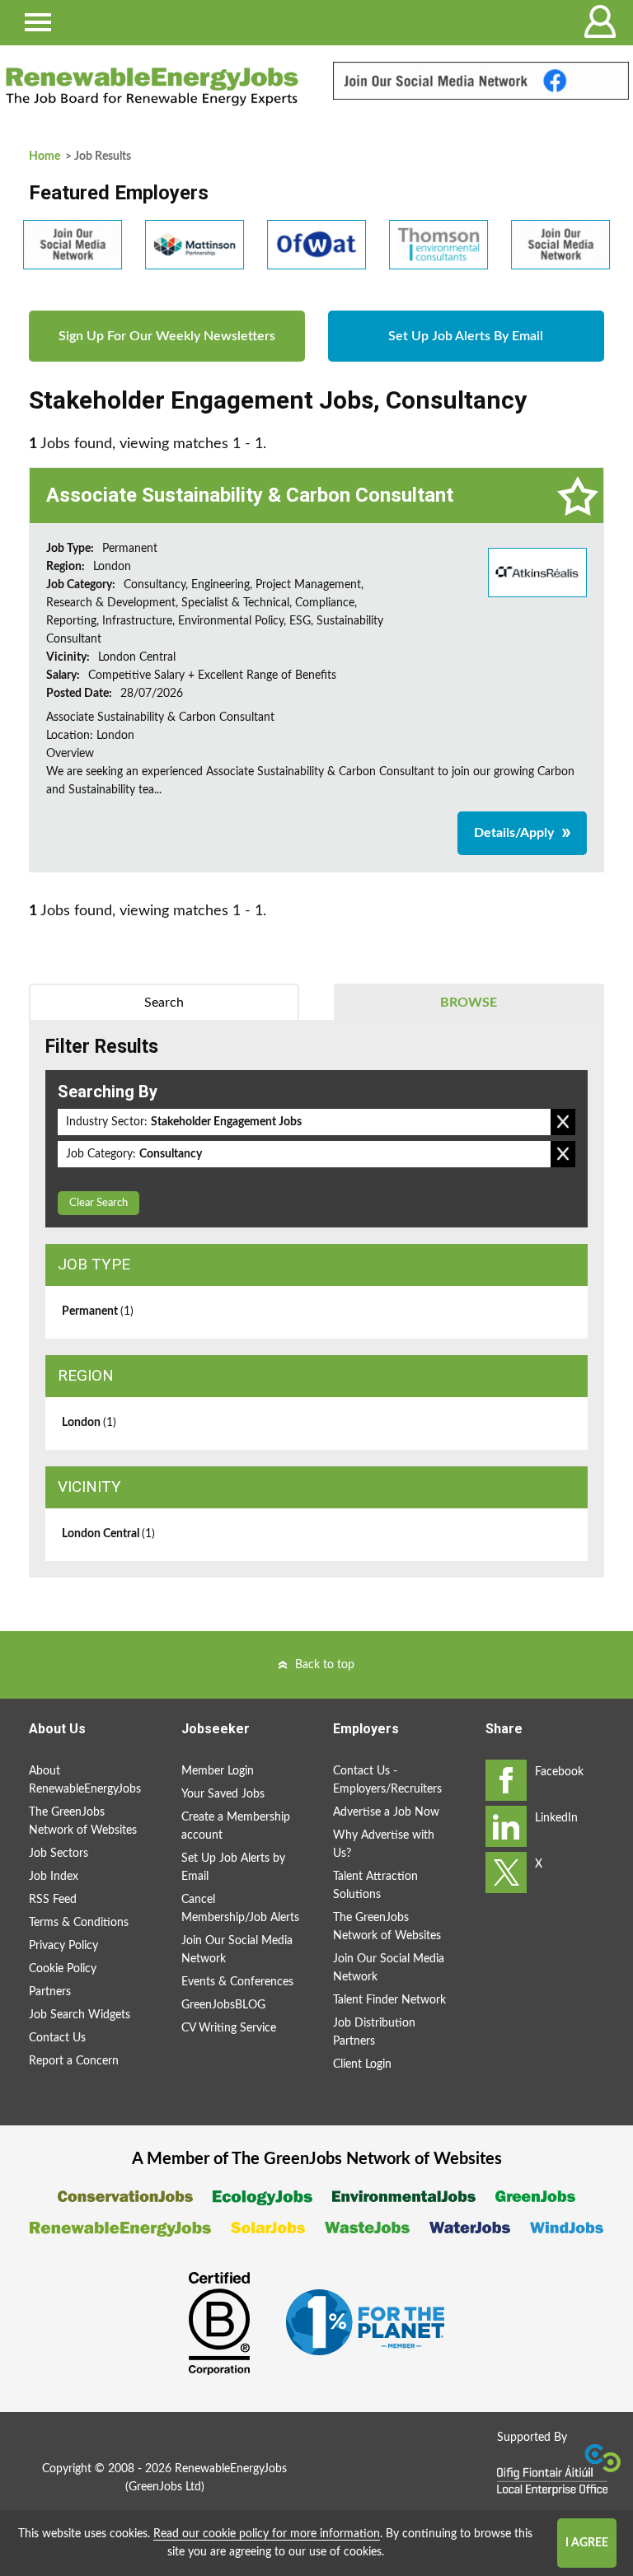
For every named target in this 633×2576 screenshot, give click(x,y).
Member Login (218, 1771)
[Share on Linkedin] (506, 1826)
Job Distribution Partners (374, 2032)
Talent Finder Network (389, 2000)
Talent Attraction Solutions (375, 1886)
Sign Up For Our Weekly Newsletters (167, 336)
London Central (108, 1534)
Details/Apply (514, 833)
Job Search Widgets (80, 2015)
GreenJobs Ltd (165, 2487)
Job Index (54, 1877)
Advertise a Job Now (386, 1812)
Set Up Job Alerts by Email (233, 1868)
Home (45, 157)
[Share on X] (506, 1872)
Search (164, 1003)
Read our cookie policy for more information (267, 2534)
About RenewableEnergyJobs (85, 1780)
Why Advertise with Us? (384, 1844)
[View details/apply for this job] (537, 572)
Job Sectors (59, 1854)
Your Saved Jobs (223, 1794)
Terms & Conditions (79, 1923)
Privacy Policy (63, 1946)
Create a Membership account (236, 1826)
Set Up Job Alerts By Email (466, 336)
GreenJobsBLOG (223, 2005)
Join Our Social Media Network (237, 1950)
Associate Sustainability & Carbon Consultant (250, 495)
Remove (563, 1122)
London (89, 1423)
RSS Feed (53, 1900)
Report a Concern (74, 2061)
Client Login (362, 2064)
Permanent (98, 1311)
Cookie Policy (63, 1969)
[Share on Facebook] (506, 1780)
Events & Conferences (237, 1982)
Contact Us (57, 2038)
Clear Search (98, 1203)
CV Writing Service (229, 2028)
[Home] (152, 86)
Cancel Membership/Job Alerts (240, 1909)
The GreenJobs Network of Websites (83, 1821)
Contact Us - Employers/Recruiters (387, 1780)
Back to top (325, 1665)
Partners (50, 1992)
